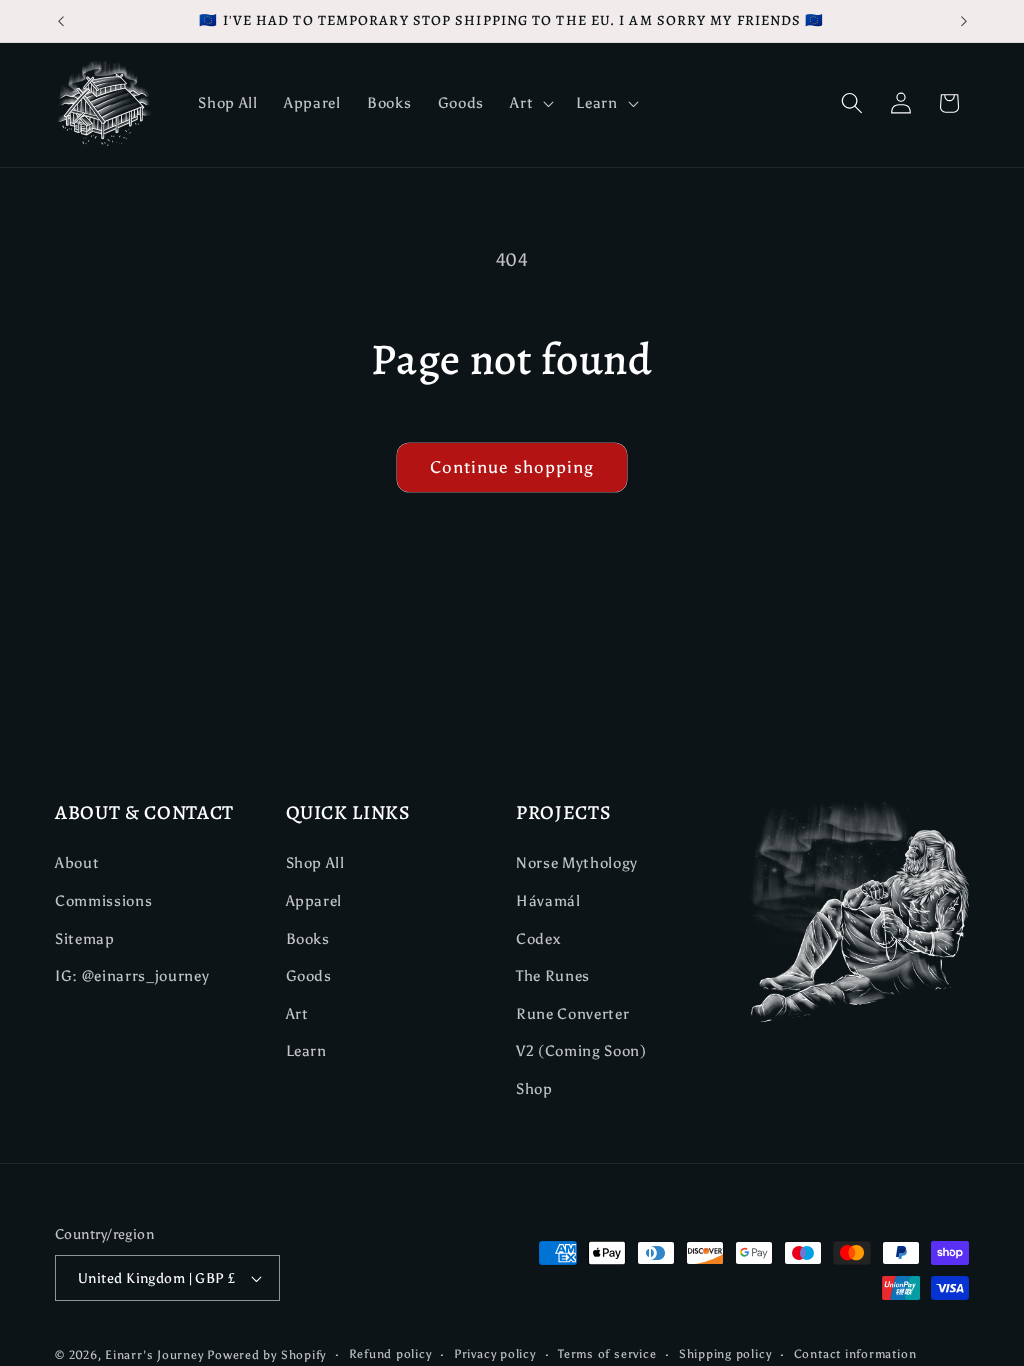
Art (297, 1013)
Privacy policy (495, 1354)
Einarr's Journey (154, 1355)
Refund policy (390, 1354)
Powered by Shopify (266, 1355)
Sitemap (85, 938)
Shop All (315, 862)
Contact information (855, 1354)
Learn (306, 1050)
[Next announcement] (964, 21)
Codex (538, 938)
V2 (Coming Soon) (581, 1050)
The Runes (553, 975)
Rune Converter (572, 1013)
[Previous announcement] (61, 21)
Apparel (314, 900)
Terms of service (607, 1354)
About (77, 862)
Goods (309, 975)
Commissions (103, 900)
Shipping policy (725, 1354)
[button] (530, 103)
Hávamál (548, 900)
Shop (534, 1088)
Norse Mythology (577, 862)
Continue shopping (512, 467)
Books (308, 938)
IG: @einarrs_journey (132, 975)
